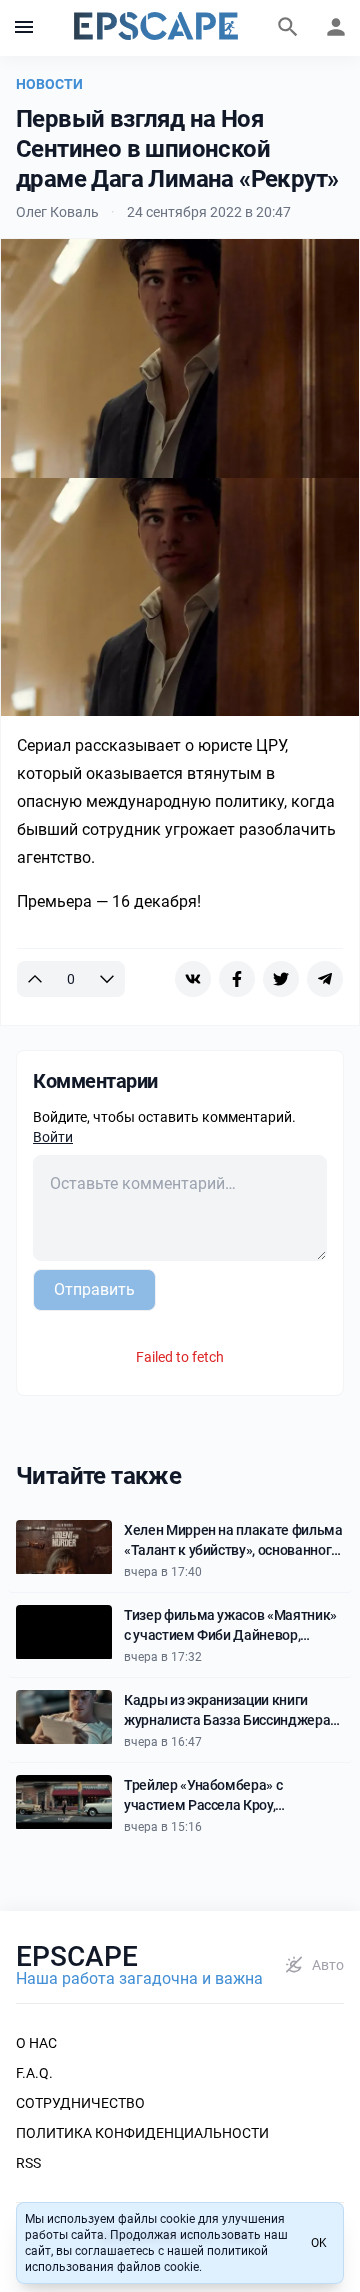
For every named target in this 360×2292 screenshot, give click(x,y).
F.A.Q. (34, 2073)
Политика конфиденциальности (142, 2133)
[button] (24, 28)
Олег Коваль (57, 212)
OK (319, 2243)
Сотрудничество (80, 2103)
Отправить (94, 1289)
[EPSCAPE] (156, 28)
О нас (36, 2043)
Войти (53, 1137)
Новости (49, 84)
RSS (28, 2163)
